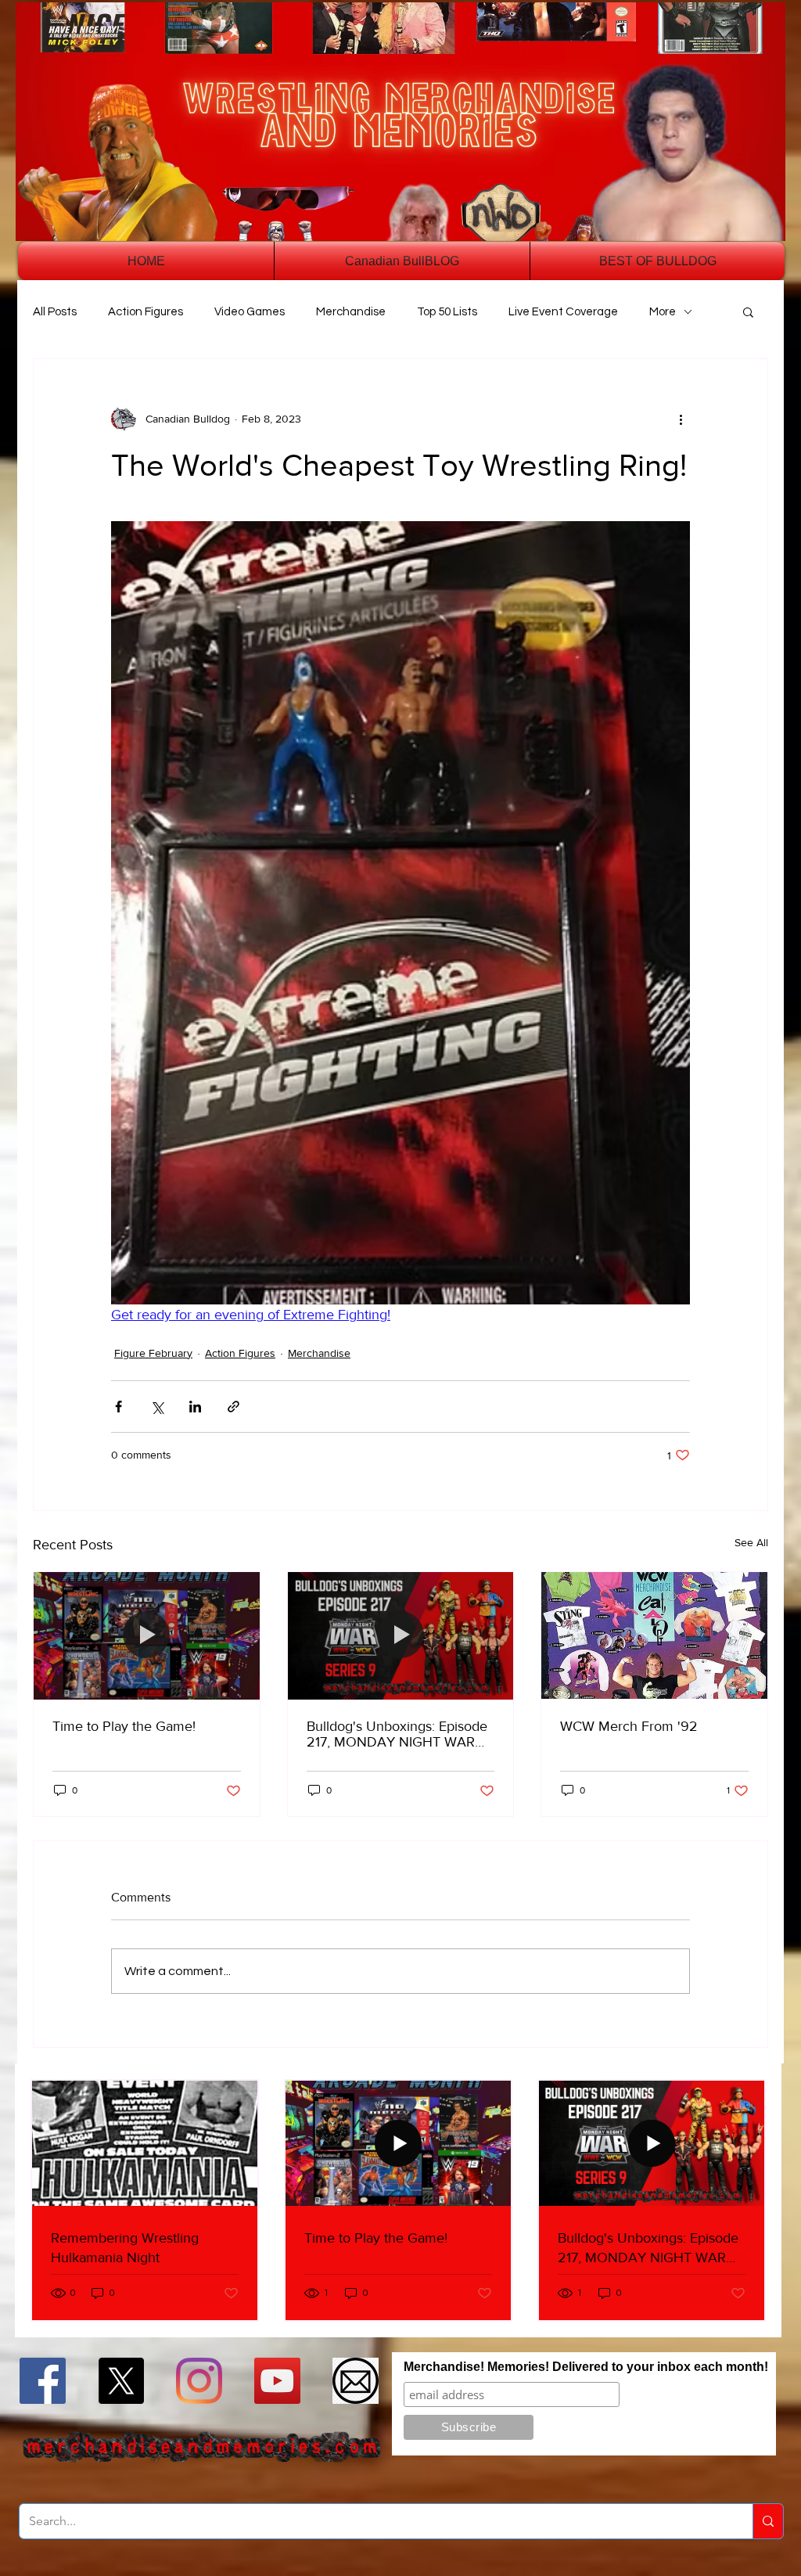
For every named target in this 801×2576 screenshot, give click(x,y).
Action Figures (145, 312)
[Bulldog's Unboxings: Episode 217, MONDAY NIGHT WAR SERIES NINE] (401, 1635)
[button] (748, 311)
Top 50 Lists (447, 312)
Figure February (153, 1353)
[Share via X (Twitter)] (157, 1407)
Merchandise (351, 312)
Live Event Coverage (563, 312)
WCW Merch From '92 (629, 1726)
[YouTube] (277, 2381)
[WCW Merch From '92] (654, 1635)
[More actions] (681, 419)
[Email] (356, 2381)
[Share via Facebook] (119, 1407)
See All (751, 1542)
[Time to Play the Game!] (147, 1635)
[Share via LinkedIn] (195, 1407)
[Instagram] (199, 2381)
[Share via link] (233, 1407)
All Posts (55, 312)
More (663, 312)
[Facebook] (43, 2381)
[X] (121, 2381)
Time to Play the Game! (124, 1726)
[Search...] (768, 2521)
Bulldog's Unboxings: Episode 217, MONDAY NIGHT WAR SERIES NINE (397, 1734)
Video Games (250, 312)
